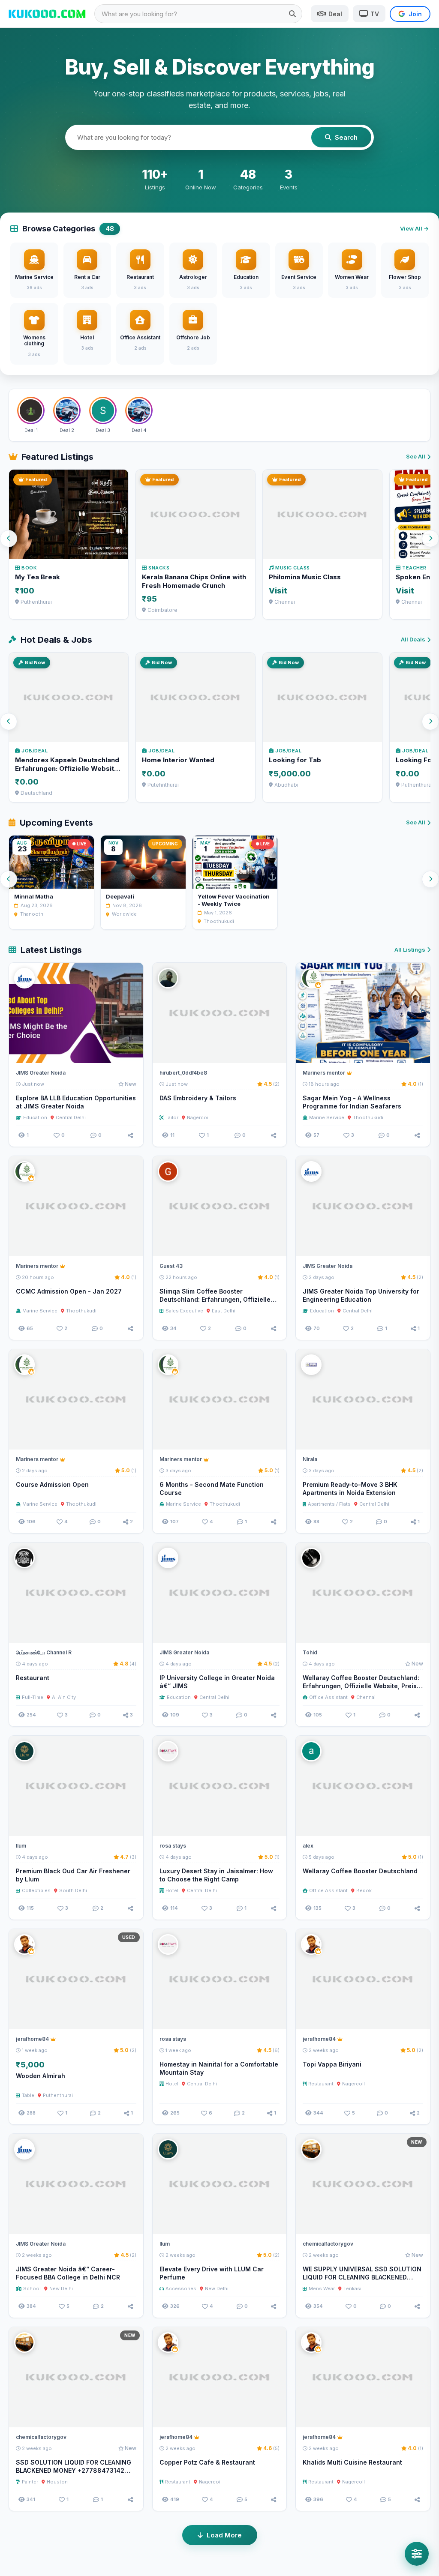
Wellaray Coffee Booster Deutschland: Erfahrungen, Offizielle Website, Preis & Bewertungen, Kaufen (363, 1686)
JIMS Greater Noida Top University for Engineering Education (361, 1295)
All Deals (413, 639)
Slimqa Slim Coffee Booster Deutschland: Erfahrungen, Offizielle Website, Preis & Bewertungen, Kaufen (218, 1299)
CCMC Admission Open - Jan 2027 (69, 1291)
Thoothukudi (368, 1117)
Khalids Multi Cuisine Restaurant (352, 2462)
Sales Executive (184, 1311)
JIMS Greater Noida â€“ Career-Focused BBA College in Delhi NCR (68, 2273)
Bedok (364, 1890)
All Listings (410, 950)
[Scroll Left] (9, 539)
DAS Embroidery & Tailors (198, 1098)
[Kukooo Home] (47, 14)
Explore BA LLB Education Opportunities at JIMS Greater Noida (76, 1102)
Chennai (366, 1697)
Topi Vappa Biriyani (332, 2064)
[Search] (292, 14)
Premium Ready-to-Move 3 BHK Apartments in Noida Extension (350, 1489)
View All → (414, 228)
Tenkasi (352, 2288)
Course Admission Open (52, 1484)
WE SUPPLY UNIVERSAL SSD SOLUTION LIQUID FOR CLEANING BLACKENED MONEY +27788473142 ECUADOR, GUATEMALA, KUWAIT (362, 2281)
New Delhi (61, 2288)
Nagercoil (198, 1117)
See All (416, 456)
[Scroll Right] (430, 539)
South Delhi (73, 1890)
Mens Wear (322, 2288)
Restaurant (33, 1678)
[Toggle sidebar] (417, 2554)
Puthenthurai (58, 2095)
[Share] (130, 1135)
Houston (57, 2482)
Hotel (172, 1890)
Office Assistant (328, 1697)
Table (28, 2095)
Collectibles (36, 1890)
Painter (30, 2482)
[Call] (133, 1053)
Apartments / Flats (329, 1504)
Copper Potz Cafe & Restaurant (207, 2462)
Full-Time (33, 1697)
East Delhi (224, 1311)
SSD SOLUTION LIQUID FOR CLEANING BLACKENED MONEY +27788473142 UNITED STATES (74, 2470)
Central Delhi (71, 1117)
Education (35, 1117)
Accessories (181, 2288)
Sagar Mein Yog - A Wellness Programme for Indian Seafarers (352, 1102)
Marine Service (327, 1117)
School (32, 2288)
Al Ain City (64, 1697)
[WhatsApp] (117, 1053)
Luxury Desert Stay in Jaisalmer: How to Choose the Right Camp (216, 1875)
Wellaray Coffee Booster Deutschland (360, 1871)
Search (346, 137)
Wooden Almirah (41, 2076)
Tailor (172, 1117)
